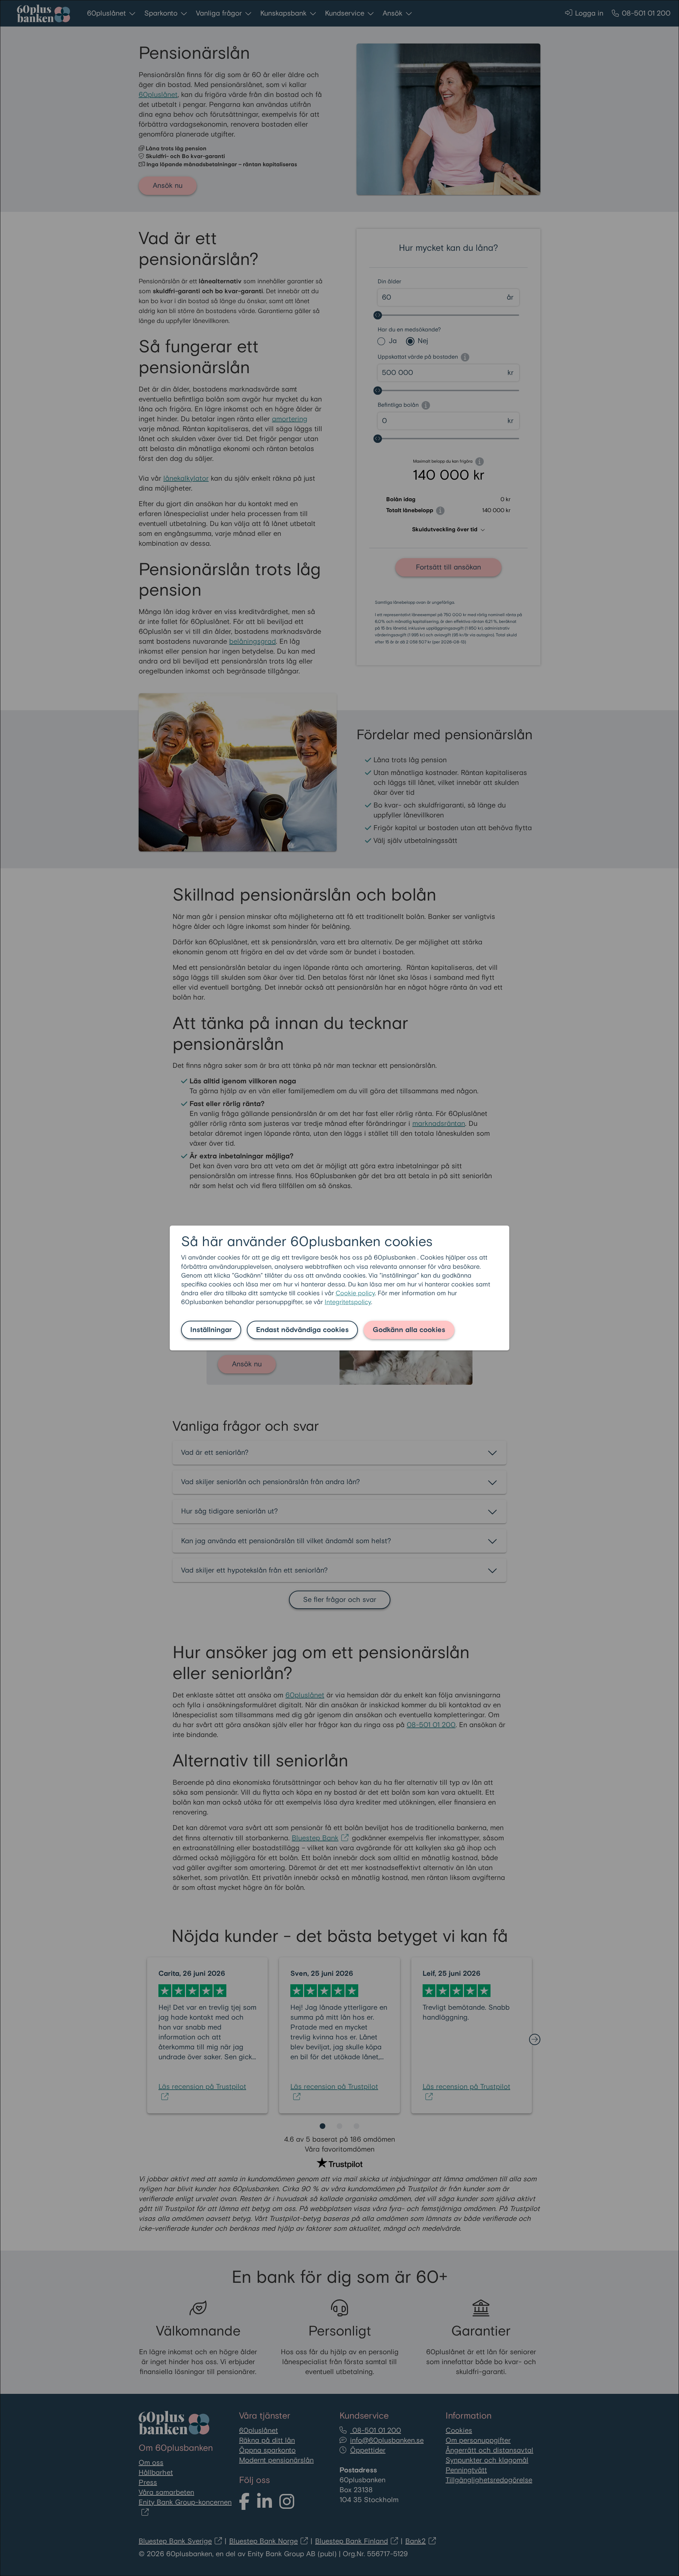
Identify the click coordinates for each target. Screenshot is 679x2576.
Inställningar (211, 1330)
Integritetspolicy (348, 1302)
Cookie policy (355, 1293)
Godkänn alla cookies (409, 1330)
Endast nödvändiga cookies (302, 1330)
